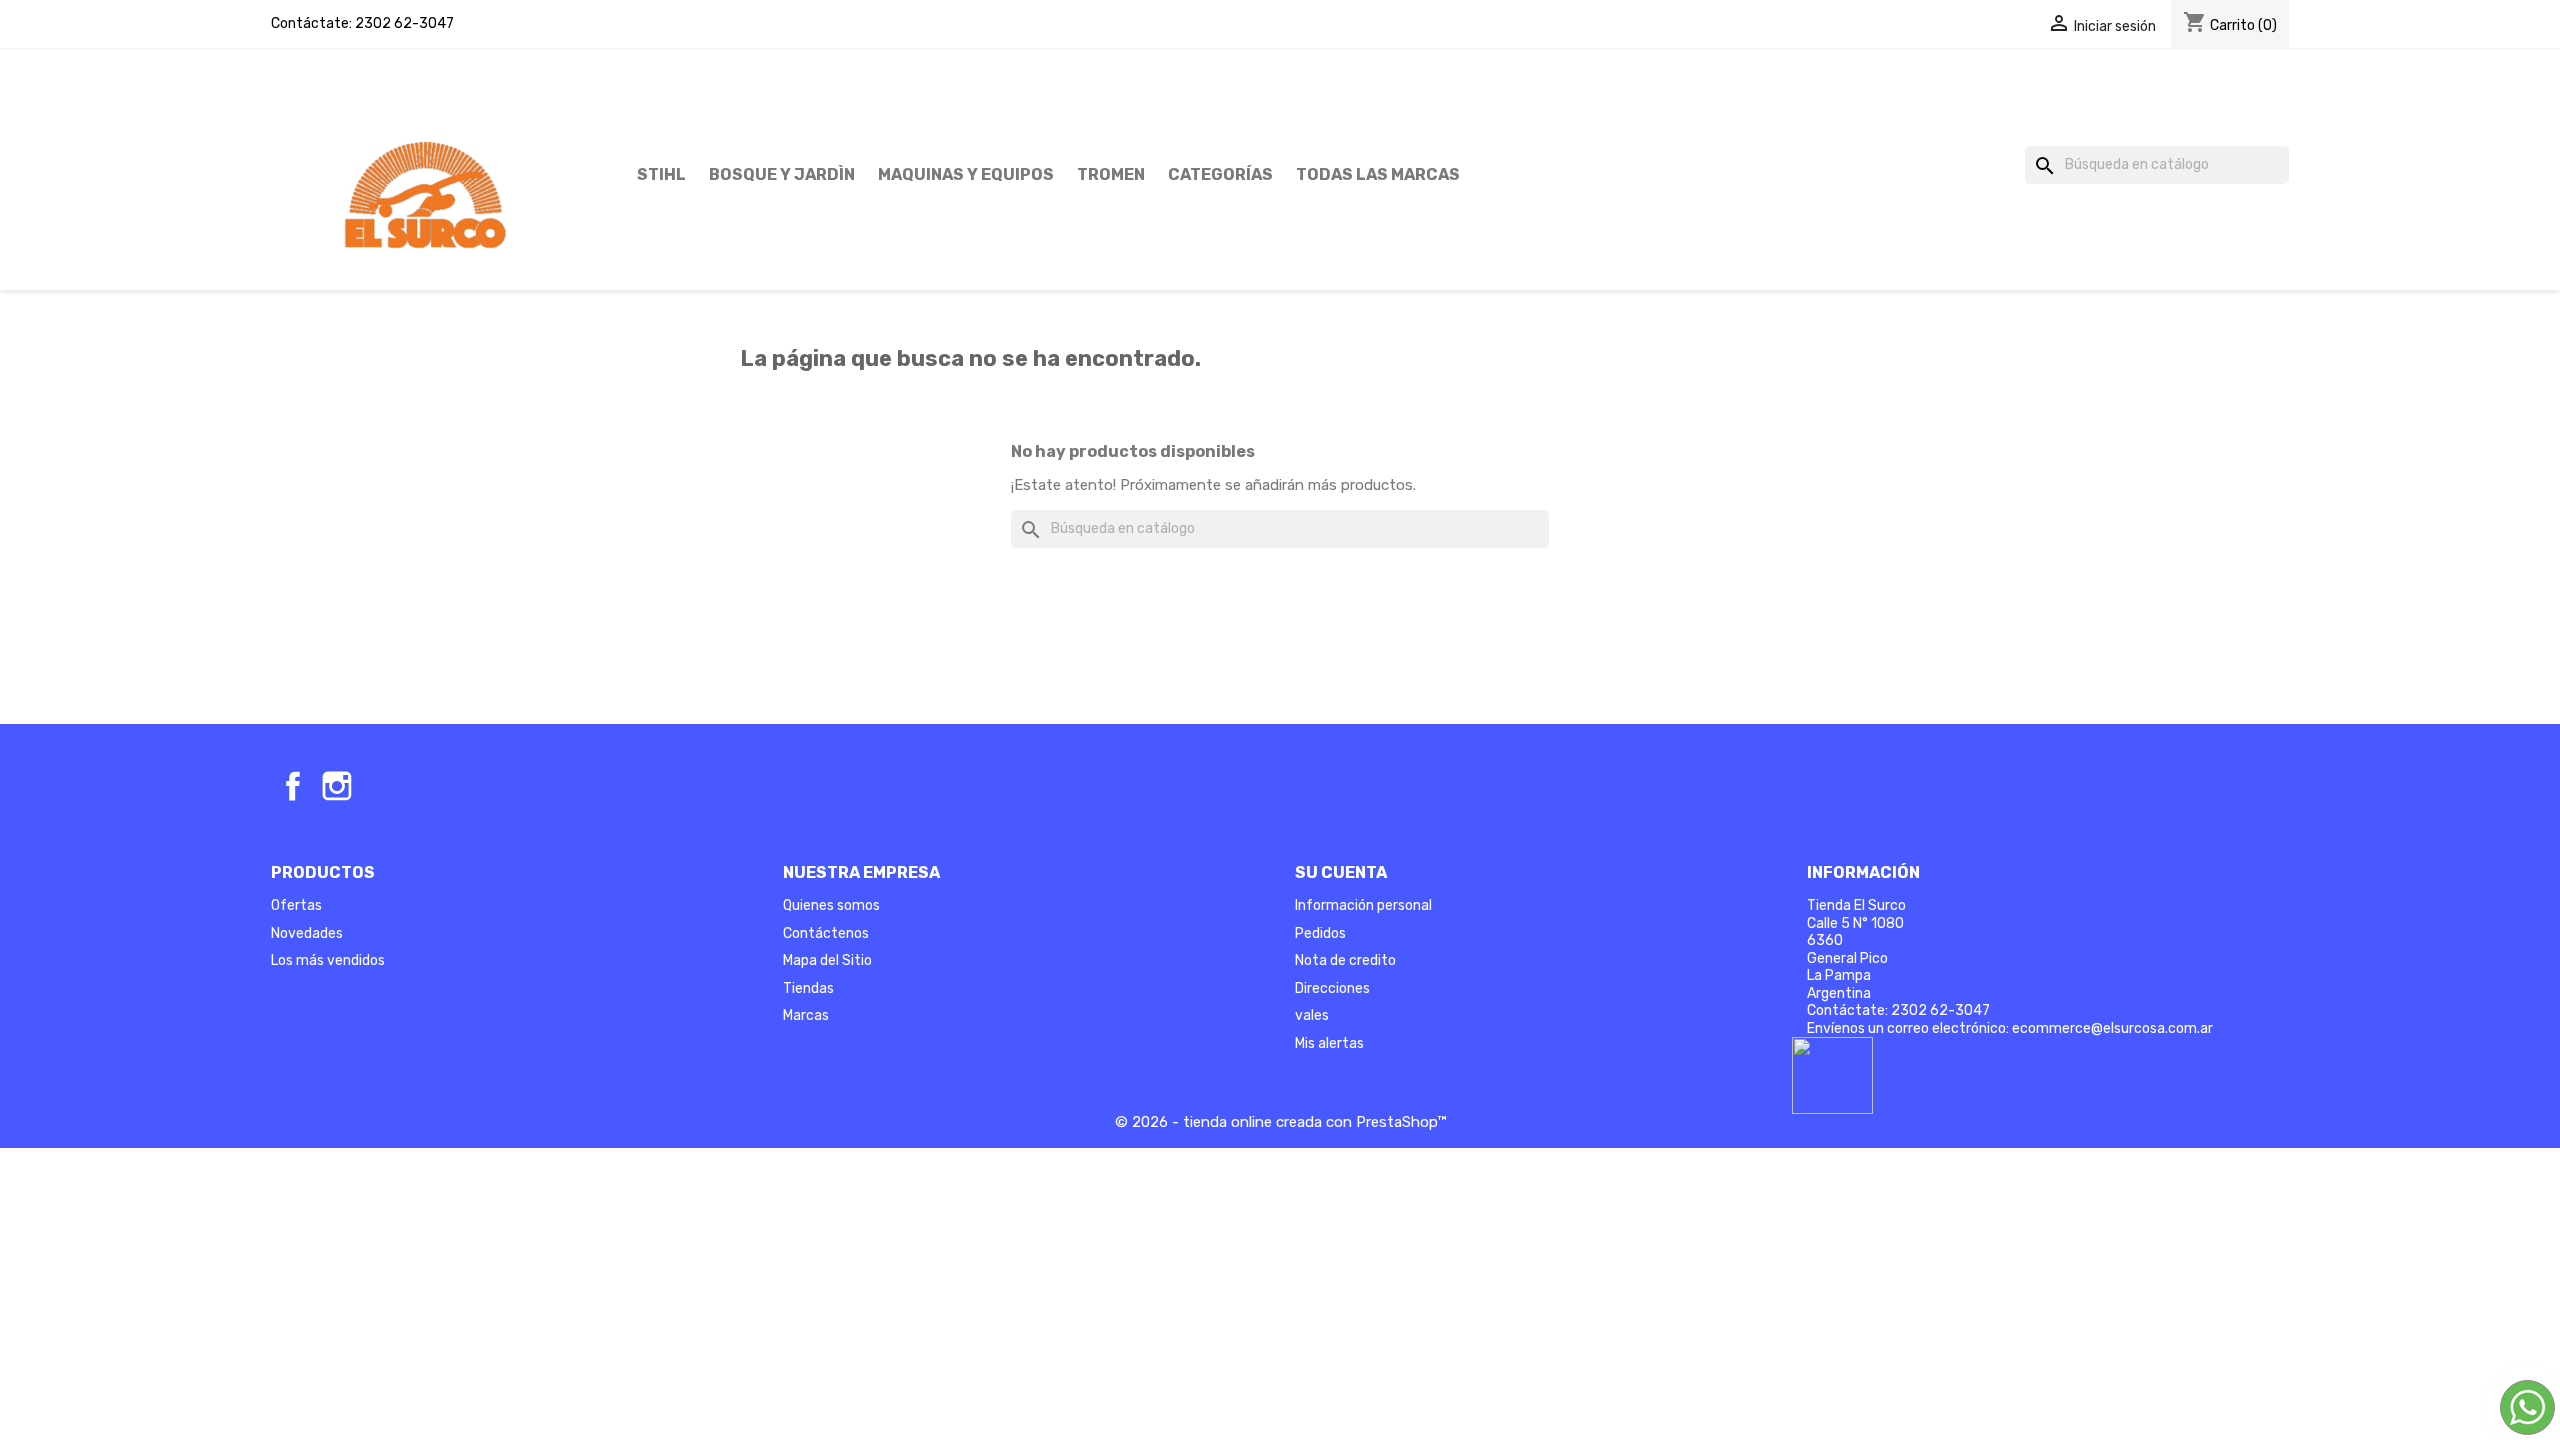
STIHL (661, 174)
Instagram (337, 786)
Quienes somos (831, 905)
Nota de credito (1345, 960)
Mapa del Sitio (827, 960)
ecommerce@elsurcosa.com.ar (2112, 1028)
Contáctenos (826, 933)
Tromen (1111, 174)
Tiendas (808, 988)
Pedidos (1320, 933)
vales (1312, 1015)
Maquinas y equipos (966, 174)
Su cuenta (1341, 872)
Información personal (1363, 905)
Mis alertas (1329, 1043)
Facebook (293, 786)
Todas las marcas (1378, 174)
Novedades (307, 933)
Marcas (806, 1015)
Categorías (1220, 174)
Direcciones (1332, 988)
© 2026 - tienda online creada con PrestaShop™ (1280, 1122)
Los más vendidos (328, 960)
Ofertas (296, 905)
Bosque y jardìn (782, 174)
